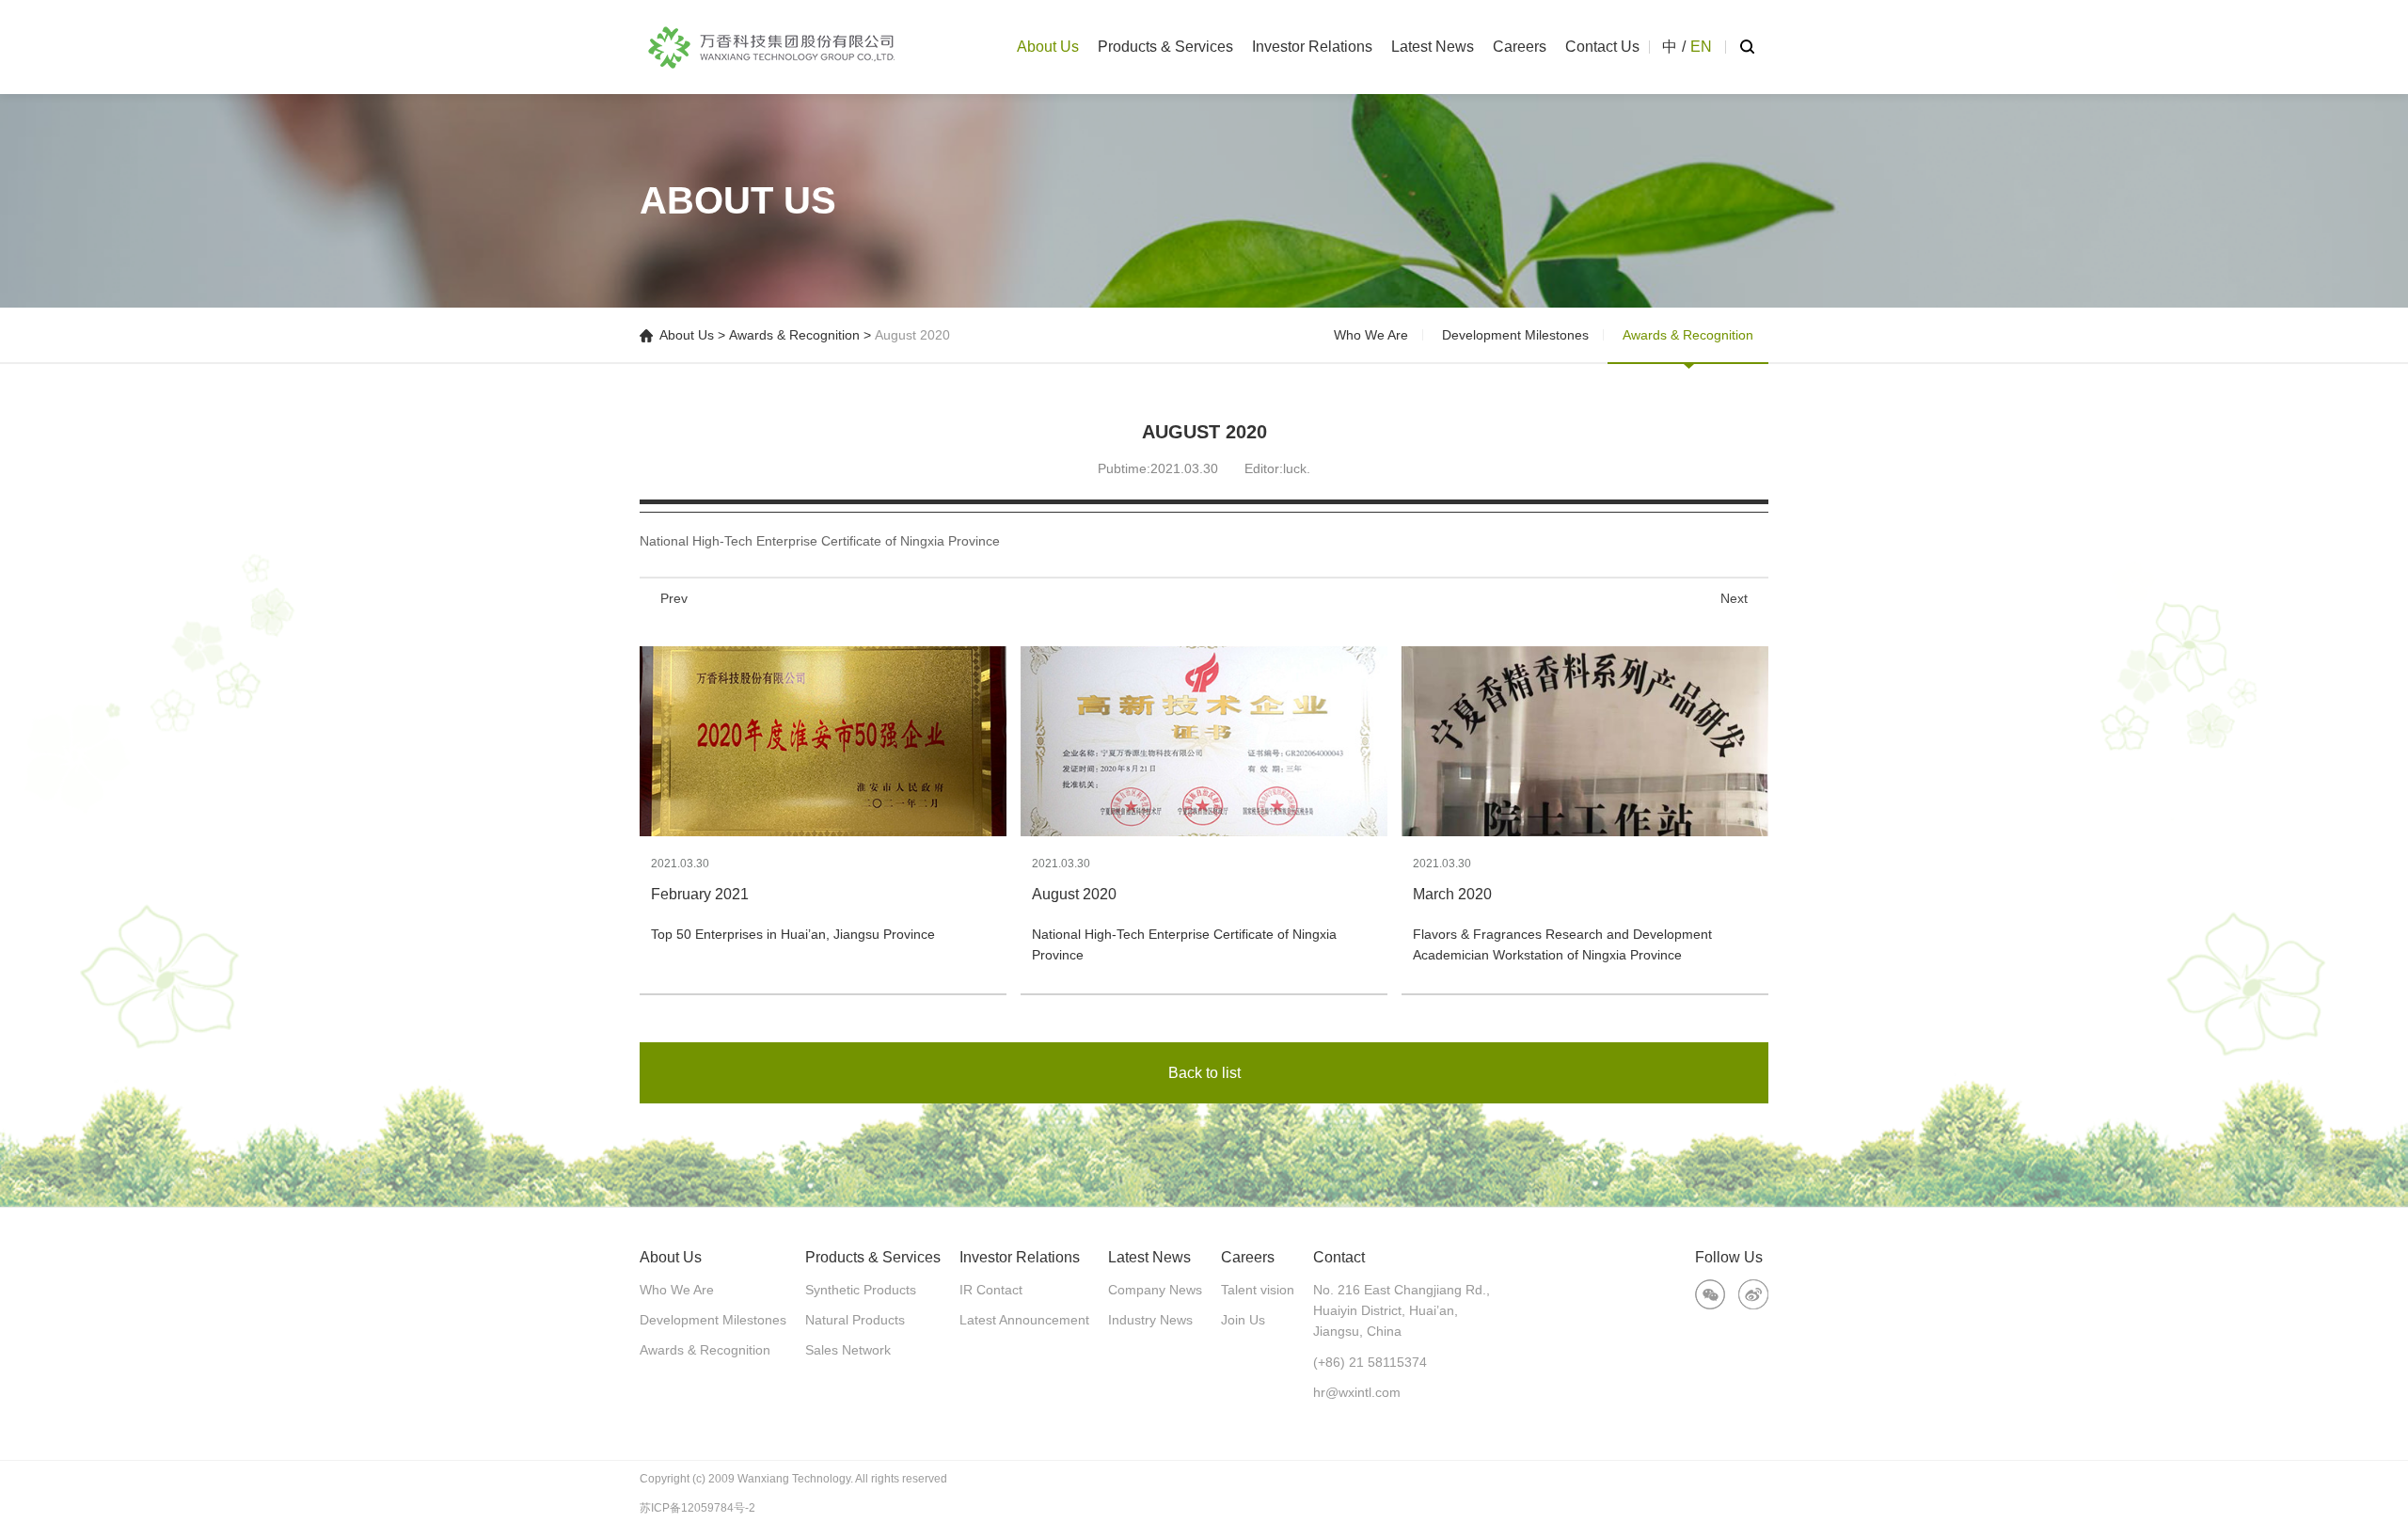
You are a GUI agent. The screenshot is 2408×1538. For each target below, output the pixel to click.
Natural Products (855, 1320)
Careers (1520, 47)
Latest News (1433, 47)
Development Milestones (1515, 335)
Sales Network (848, 1350)
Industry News (1150, 1320)
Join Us (1243, 1320)
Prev (674, 598)
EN (1701, 47)
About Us (1048, 47)
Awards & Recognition (794, 335)
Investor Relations (1312, 47)
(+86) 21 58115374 (1370, 1362)
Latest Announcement (1024, 1320)
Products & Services (1165, 47)
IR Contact (991, 1290)
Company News (1155, 1290)
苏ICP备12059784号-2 (697, 1508)
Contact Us (1602, 47)
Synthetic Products (861, 1290)
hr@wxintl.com (1357, 1392)
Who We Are (1371, 335)
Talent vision (1258, 1290)
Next (1734, 598)
